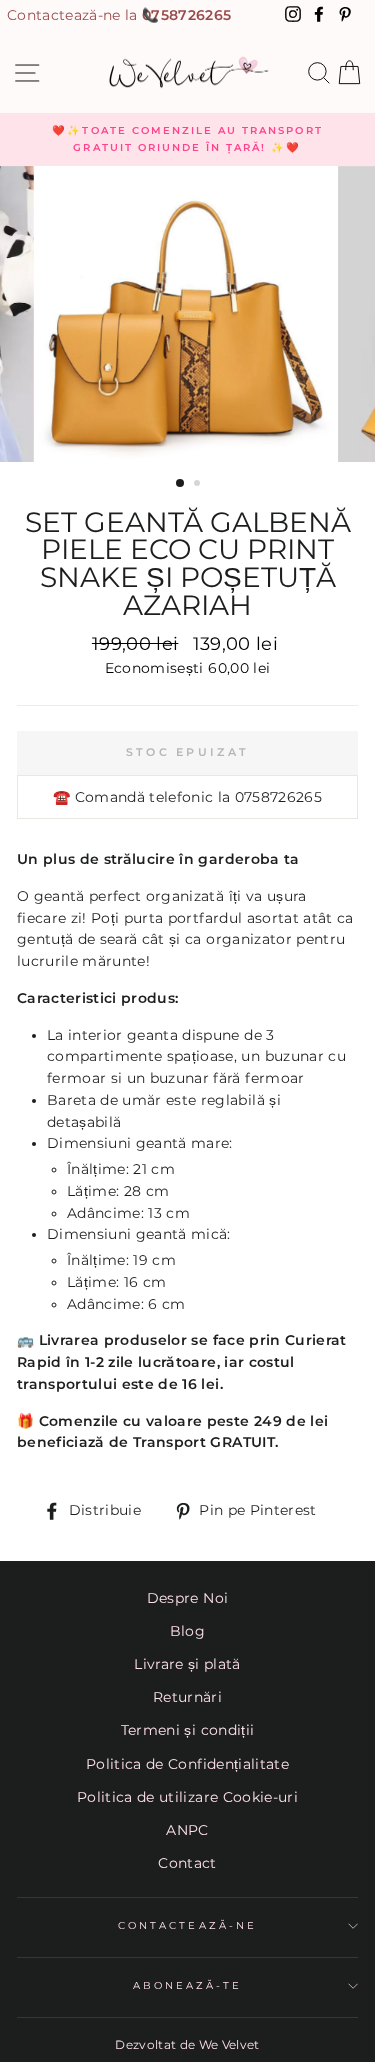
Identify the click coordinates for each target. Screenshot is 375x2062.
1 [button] (181, 484)
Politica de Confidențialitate (187, 1764)
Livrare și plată (187, 1664)
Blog (187, 1631)
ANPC (187, 1830)
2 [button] (199, 485)
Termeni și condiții (187, 1730)
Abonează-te (188, 1985)
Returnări (187, 1697)
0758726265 (186, 15)
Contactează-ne (187, 1925)
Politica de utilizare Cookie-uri (187, 1797)
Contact (187, 1863)
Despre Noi (187, 1598)
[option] (187, 139)
